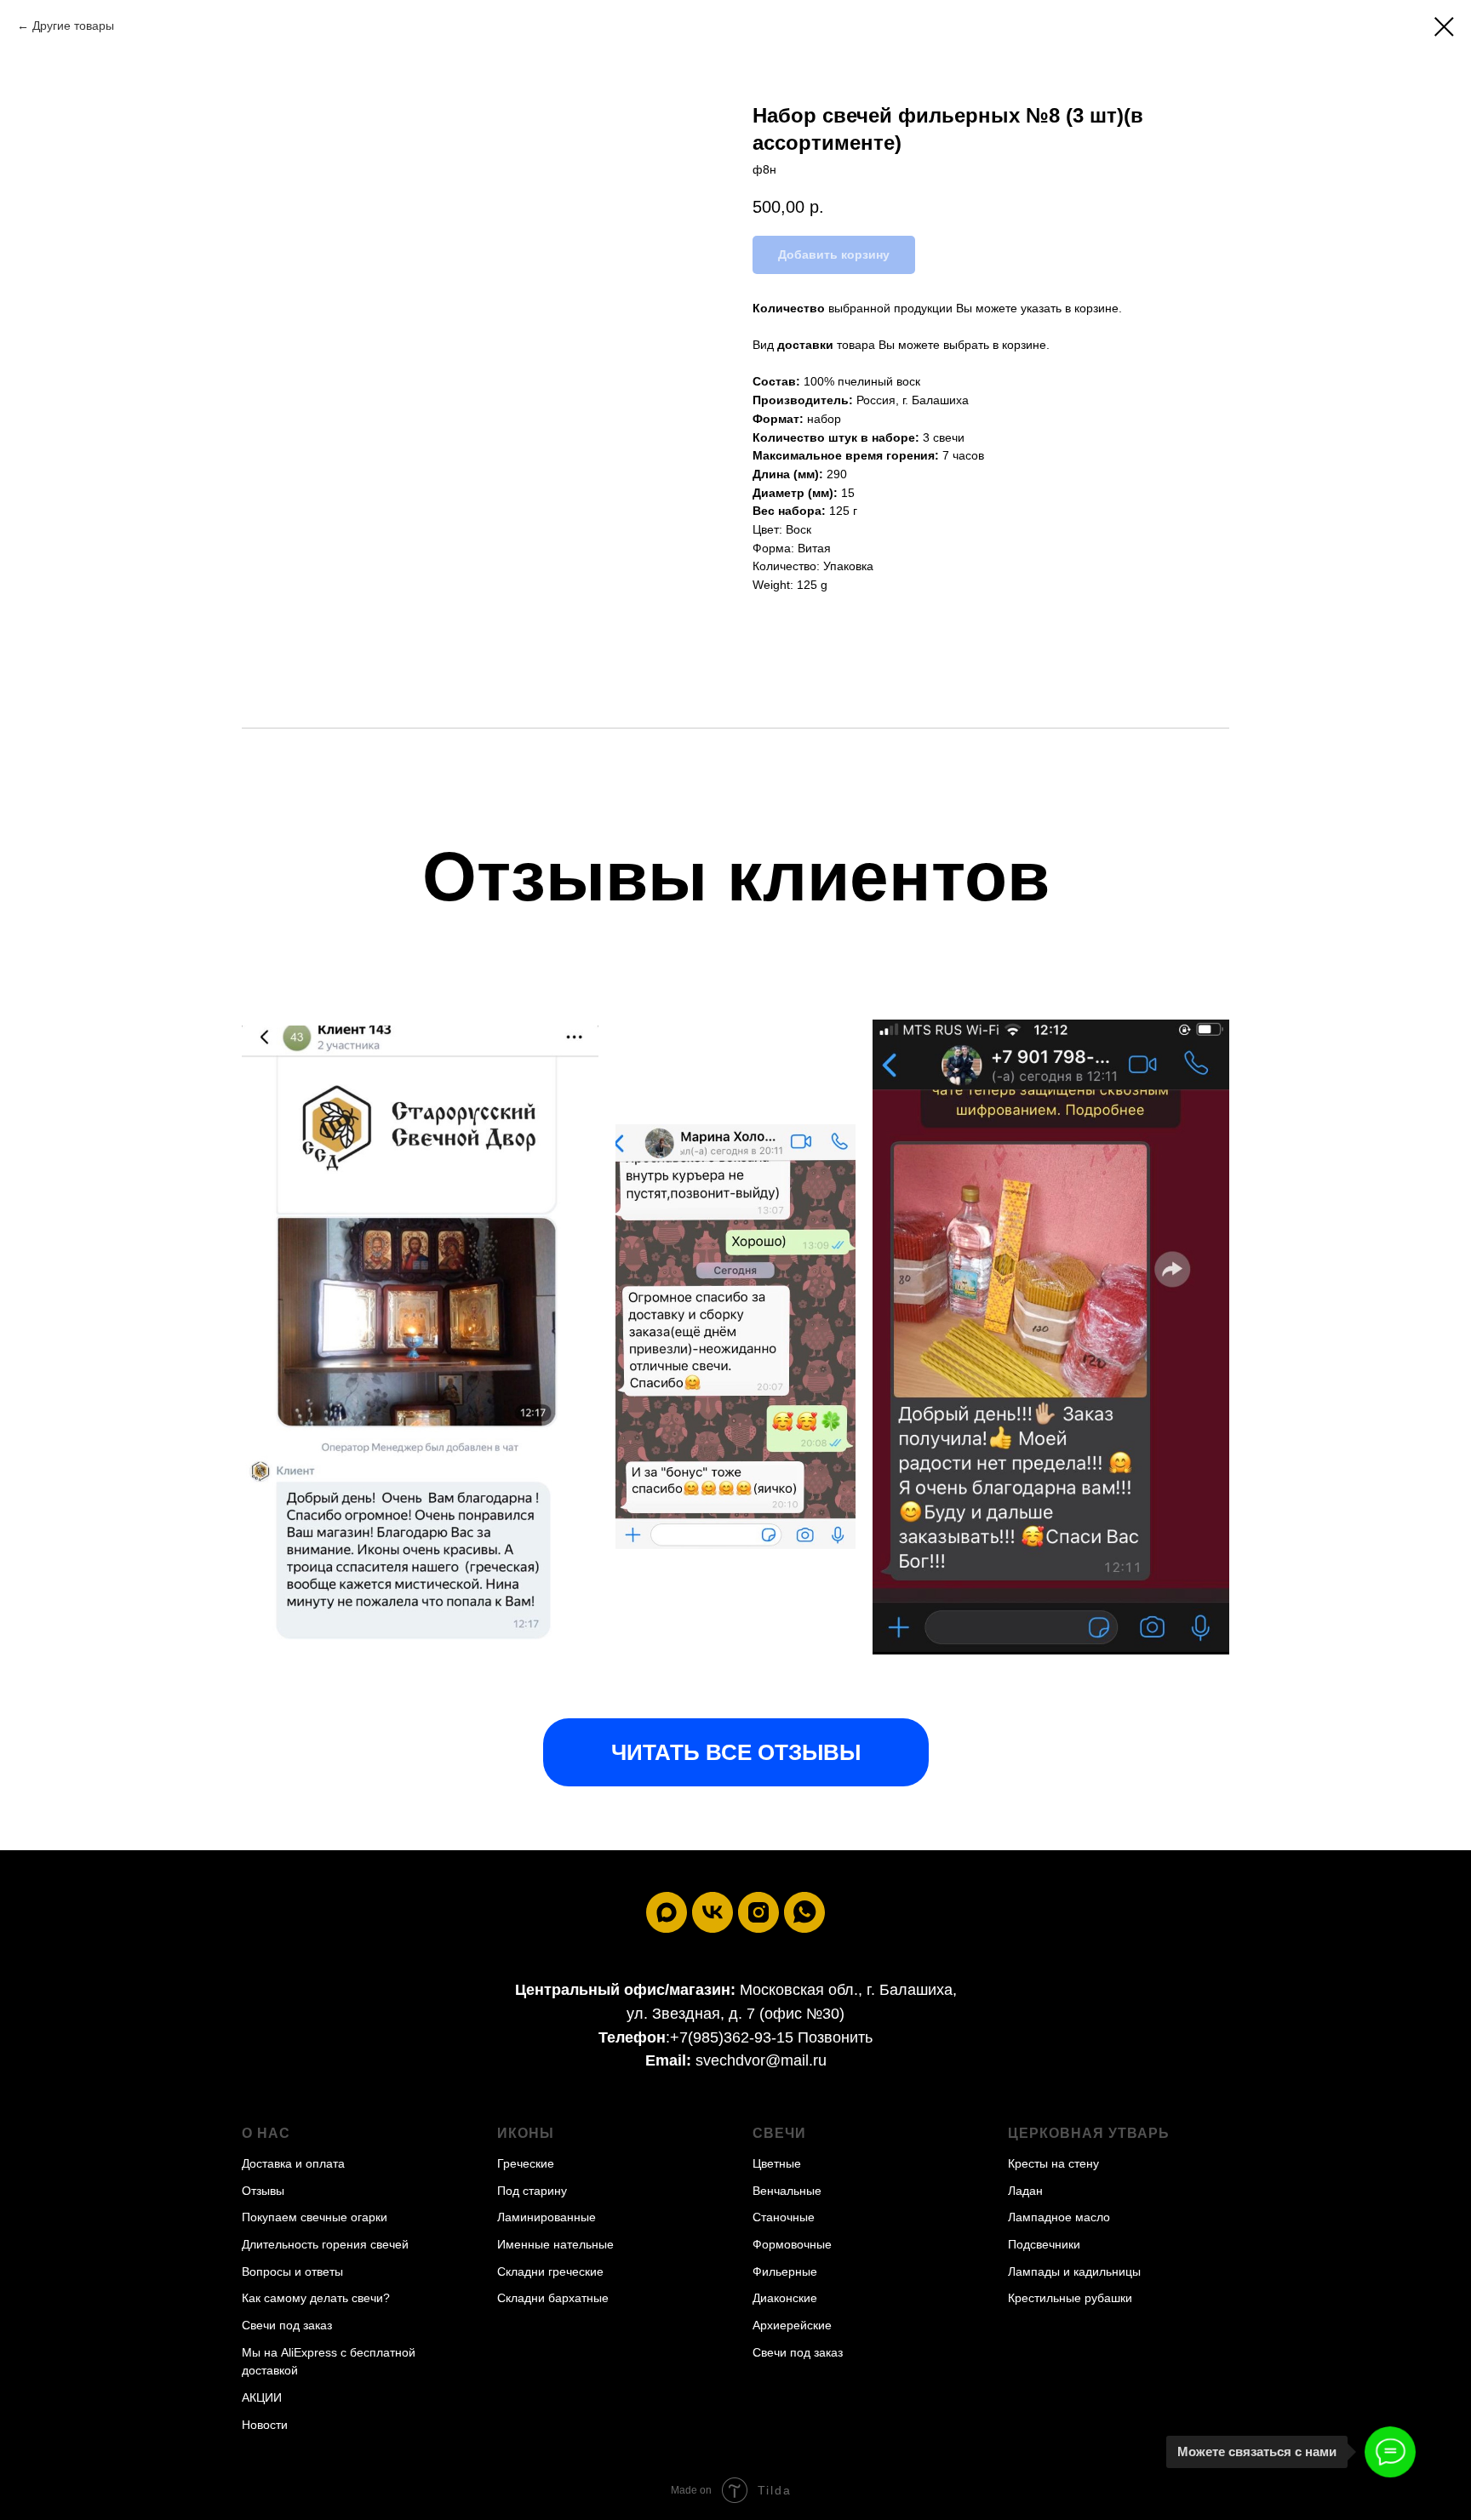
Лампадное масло (1059, 2217)
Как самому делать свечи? (316, 2298)
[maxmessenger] (667, 1912)
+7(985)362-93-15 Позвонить (771, 2037)
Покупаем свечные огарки (315, 2217)
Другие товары (73, 26)
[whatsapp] (804, 1912)
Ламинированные (547, 2217)
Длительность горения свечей (325, 2244)
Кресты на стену (1053, 2163)
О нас (266, 2133)
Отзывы (263, 2191)
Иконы (526, 2133)
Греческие (526, 2163)
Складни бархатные (553, 2298)
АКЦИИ (262, 2397)
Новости (265, 2425)
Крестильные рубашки (1070, 2298)
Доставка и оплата (293, 2163)
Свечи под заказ (287, 2325)
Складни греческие (550, 2271)
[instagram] (758, 1912)
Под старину (532, 2191)
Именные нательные (555, 2244)
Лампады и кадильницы (1074, 2271)
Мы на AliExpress (289, 2352)
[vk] (713, 1912)
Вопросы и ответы (292, 2271)
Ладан (1025, 2191)
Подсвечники (1044, 2244)
